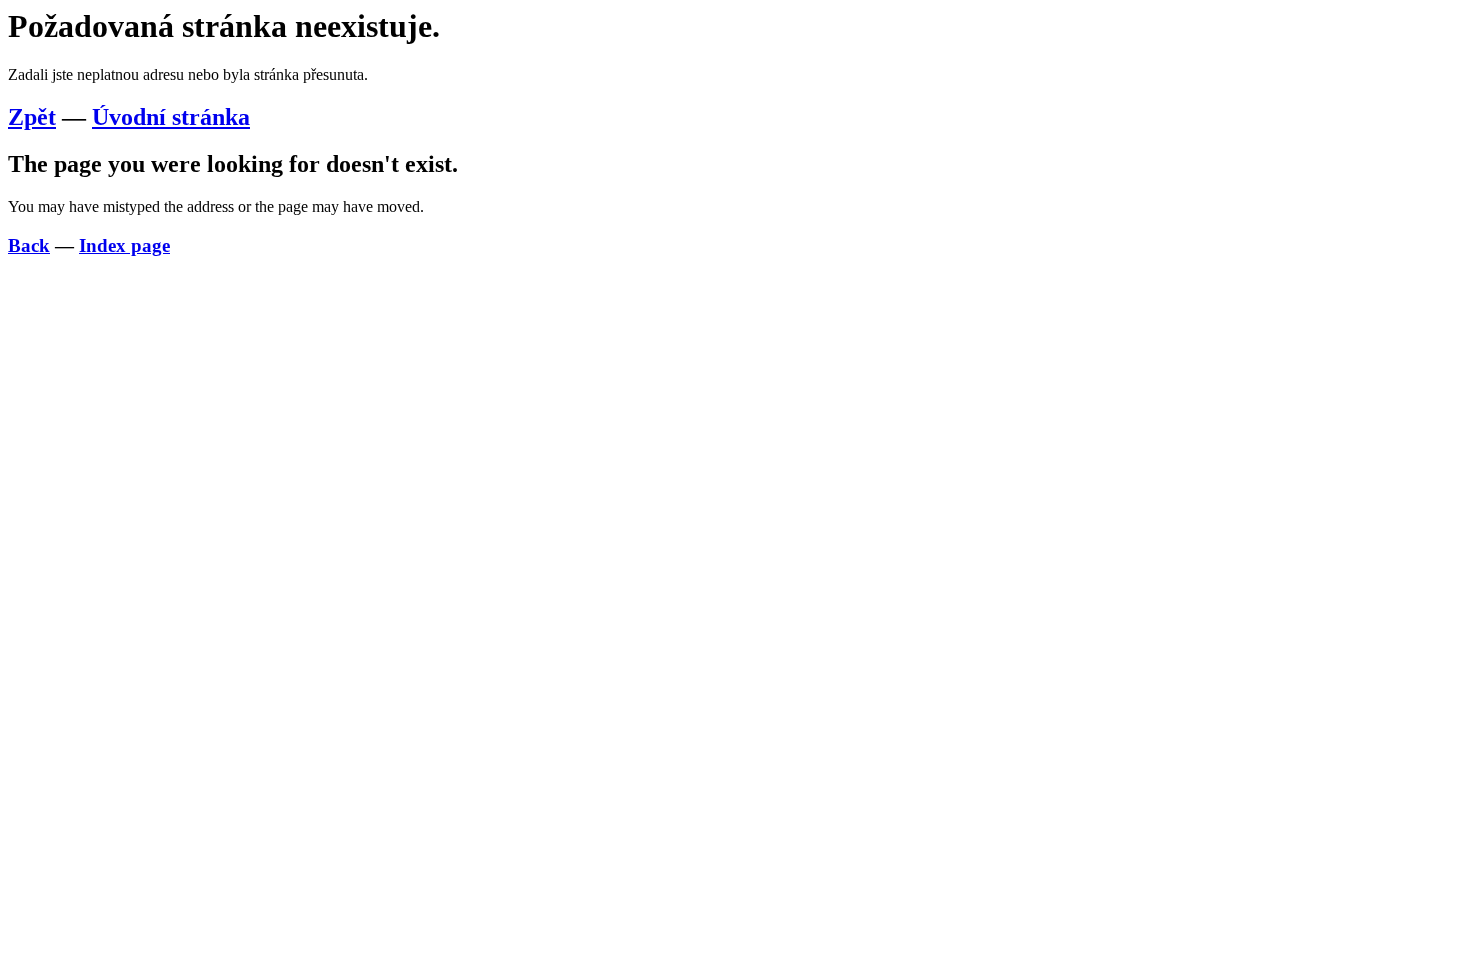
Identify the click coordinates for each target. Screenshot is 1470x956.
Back (29, 245)
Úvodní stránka (171, 117)
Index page (124, 245)
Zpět (32, 117)
